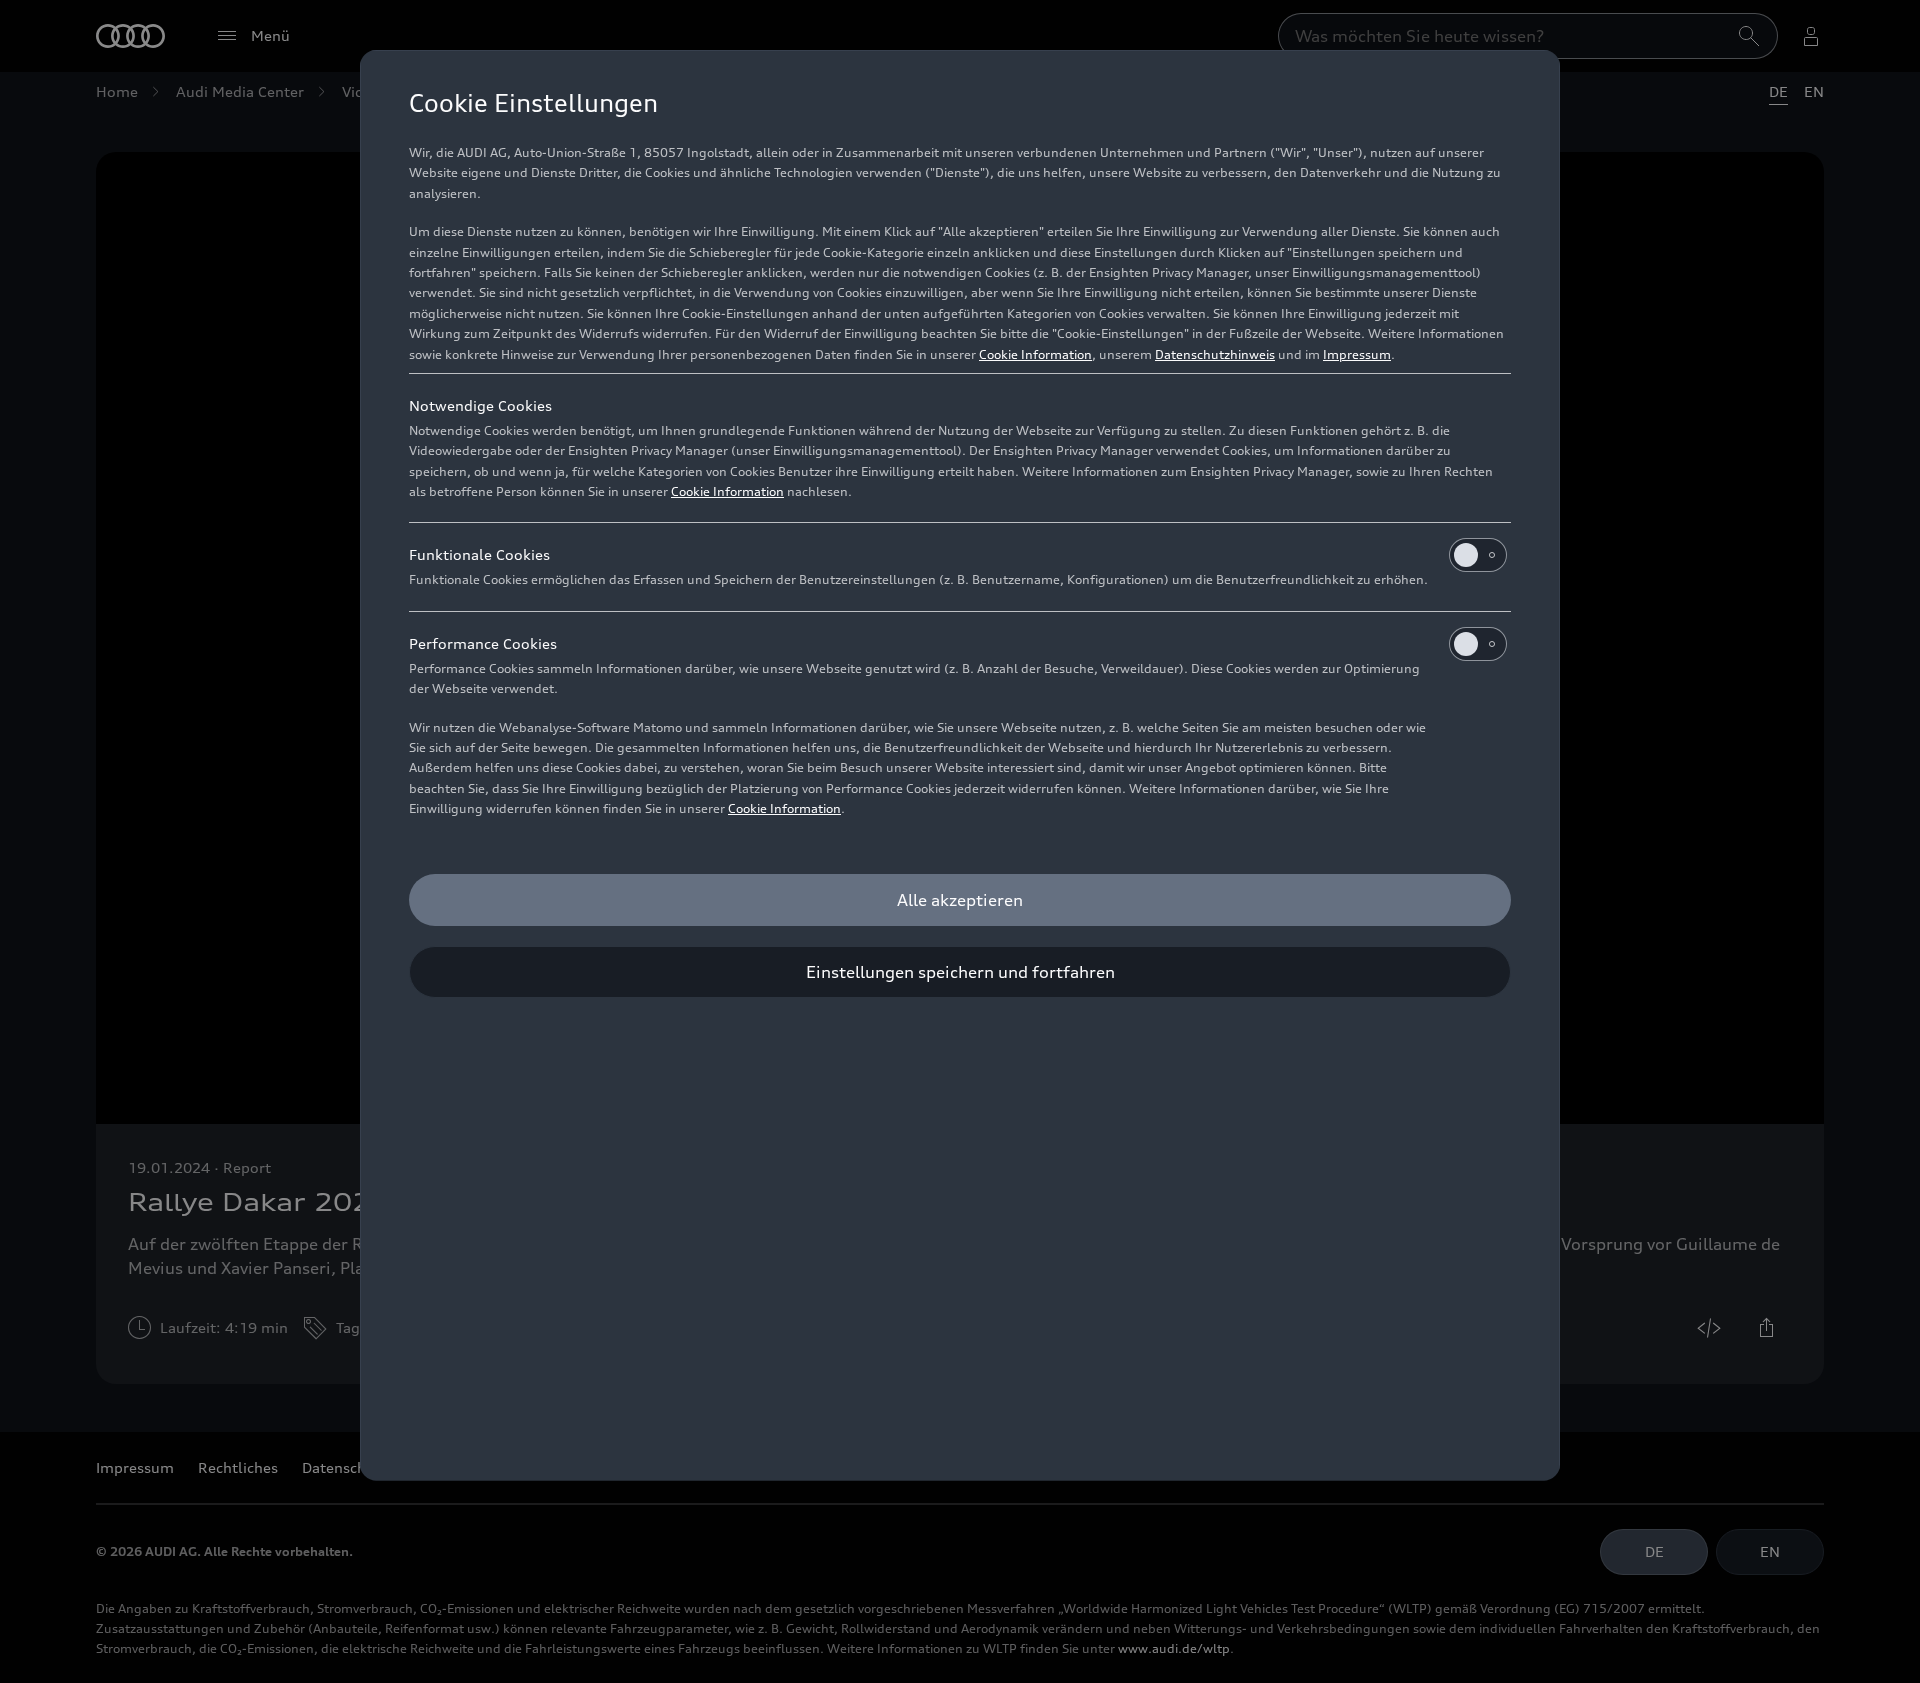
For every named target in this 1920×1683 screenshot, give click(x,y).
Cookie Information (1035, 354)
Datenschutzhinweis (1215, 354)
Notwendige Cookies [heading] (480, 405)
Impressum (1357, 354)
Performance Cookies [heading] (483, 643)
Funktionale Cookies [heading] (479, 554)
